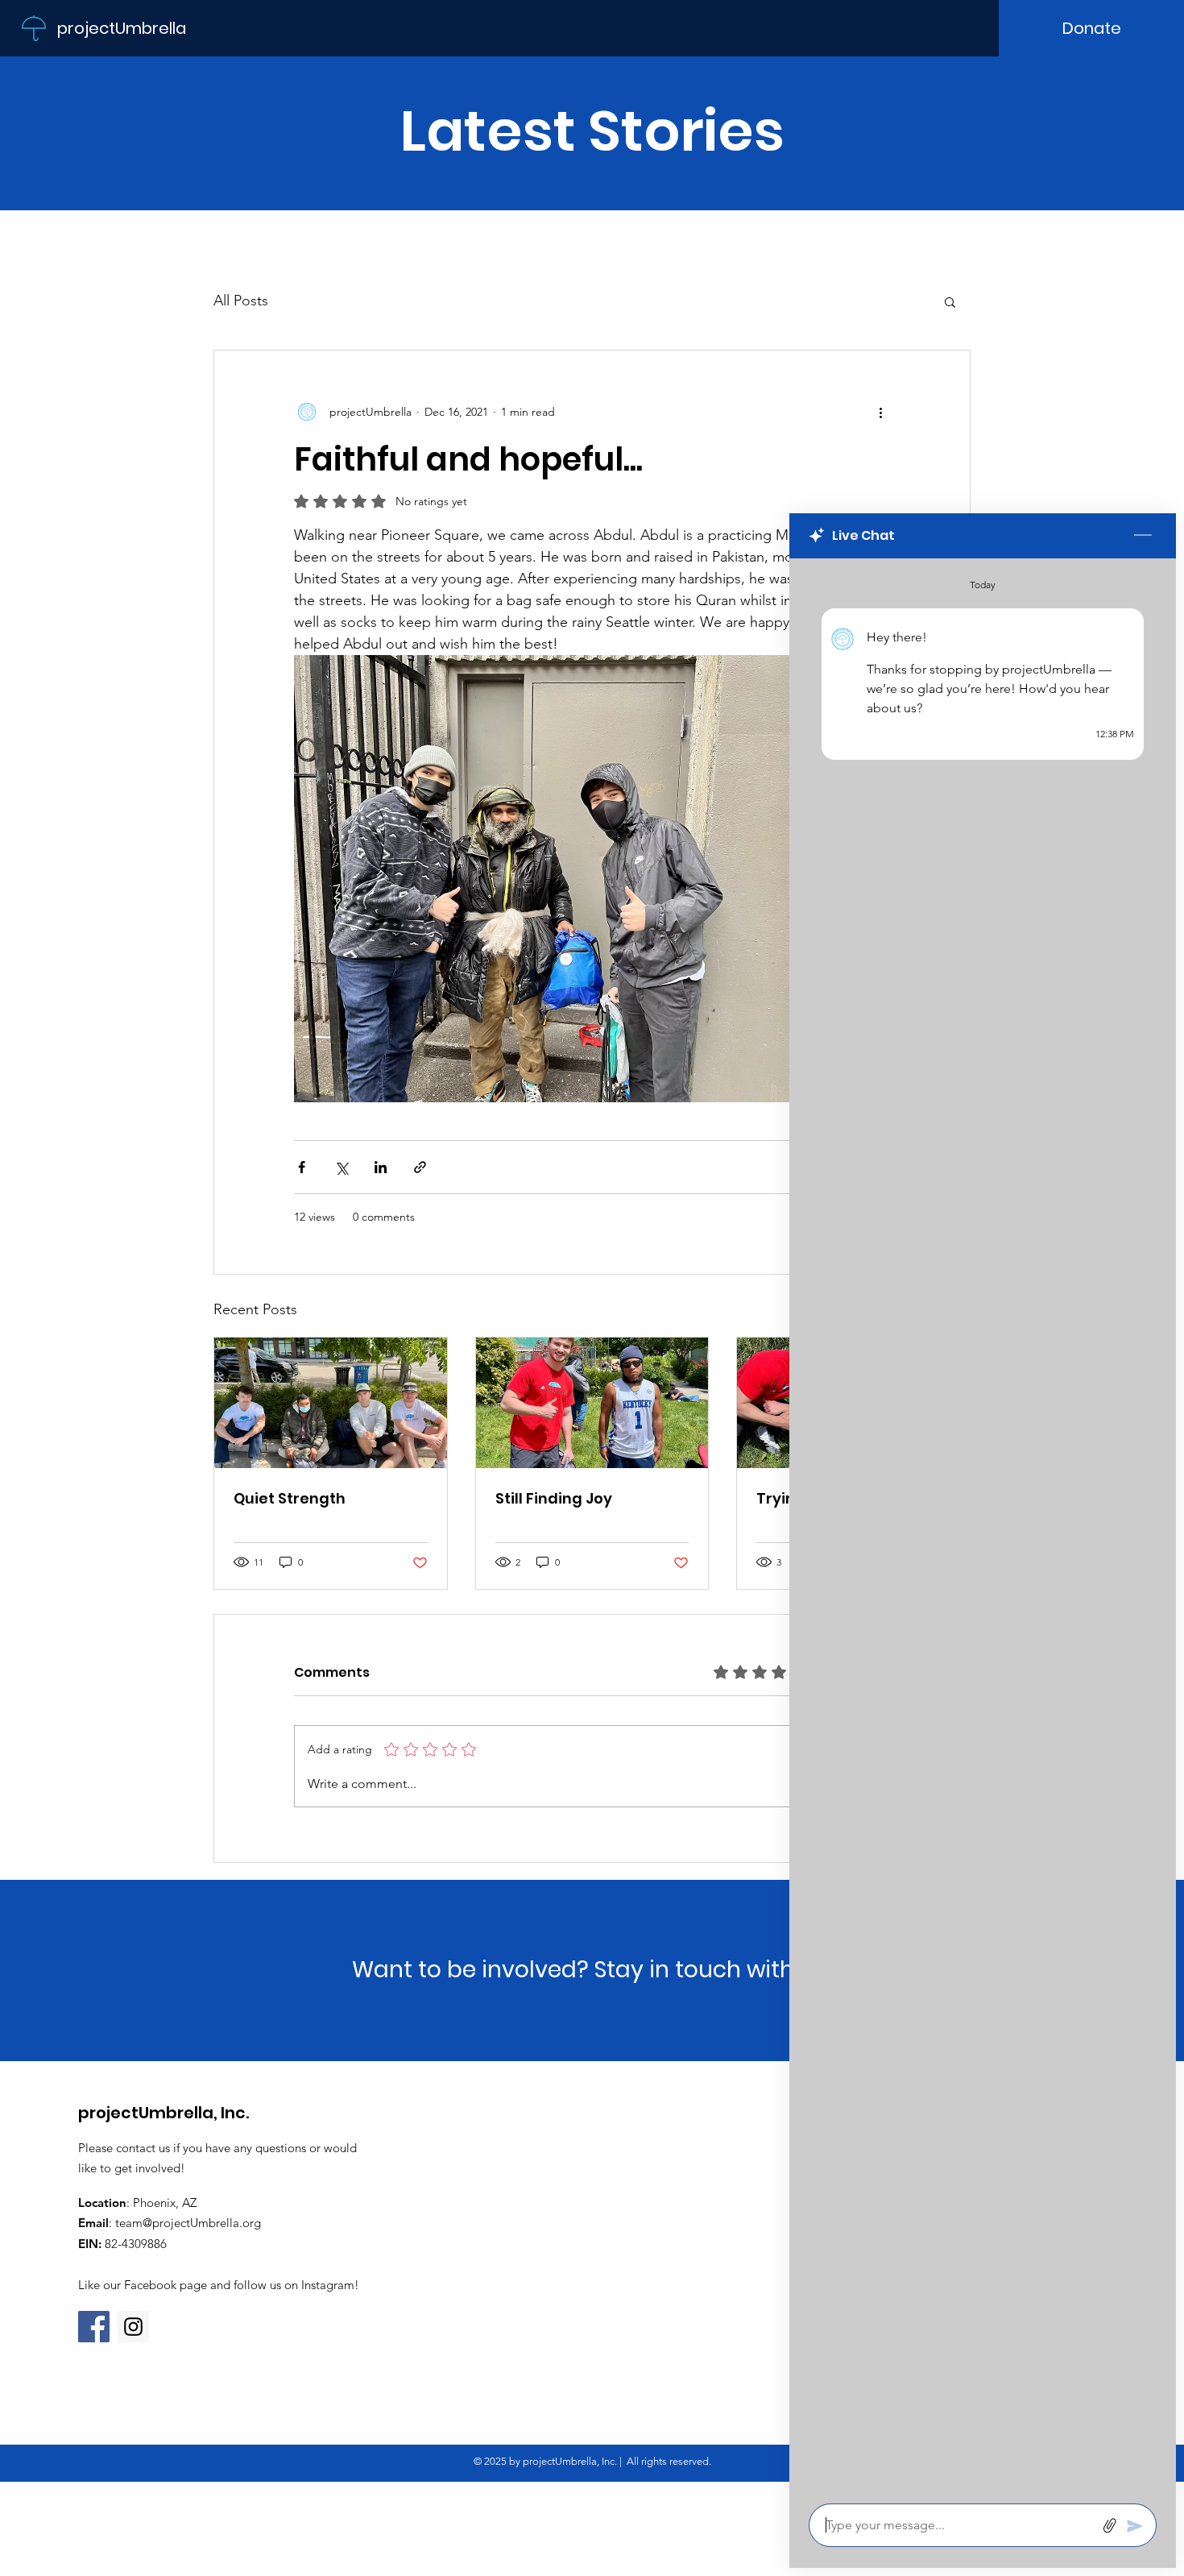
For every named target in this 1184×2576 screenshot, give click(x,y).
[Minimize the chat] (1143, 536)
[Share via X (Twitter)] (341, 1167)
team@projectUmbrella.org (188, 2223)
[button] (950, 301)
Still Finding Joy (554, 1498)
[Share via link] (420, 1167)
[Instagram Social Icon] (133, 2327)
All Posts (241, 301)
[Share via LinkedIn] (381, 1167)
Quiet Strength (290, 1498)
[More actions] (880, 412)
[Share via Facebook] (302, 1167)
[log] (983, 1526)
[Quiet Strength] (331, 1403)
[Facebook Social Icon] (94, 2327)
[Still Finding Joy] (592, 1403)
